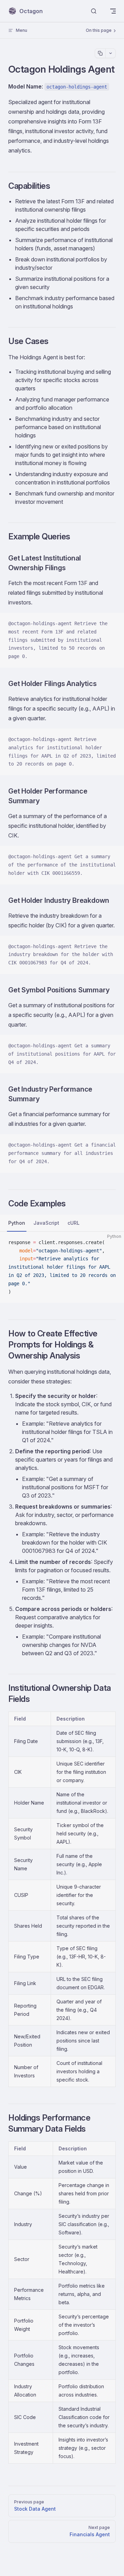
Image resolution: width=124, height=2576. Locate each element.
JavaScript (46, 1223)
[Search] (94, 11)
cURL (74, 1223)
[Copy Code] (113, 624)
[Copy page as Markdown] (100, 53)
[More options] (110, 53)
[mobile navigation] (113, 11)
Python (17, 1223)
